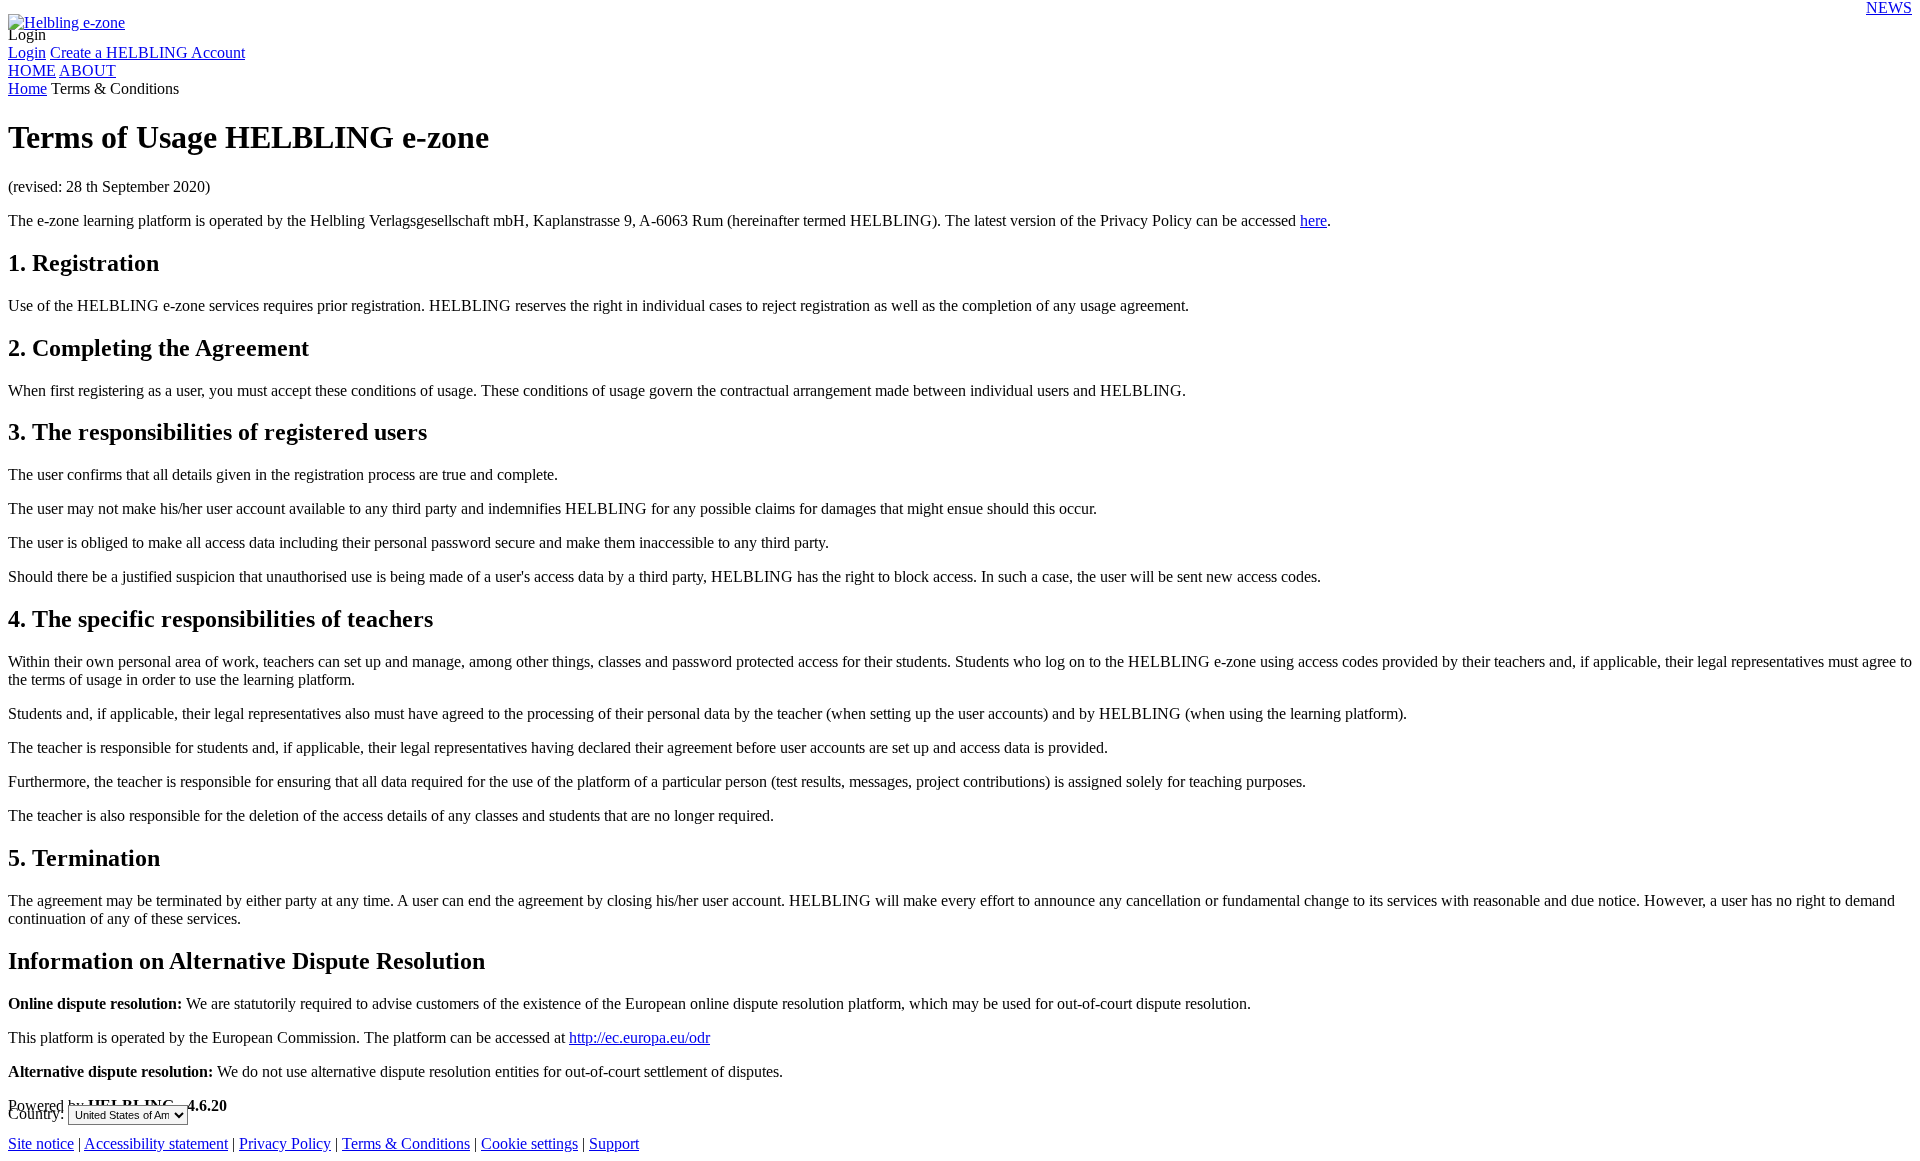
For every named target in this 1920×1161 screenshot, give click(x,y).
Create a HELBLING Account (147, 52)
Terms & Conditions (406, 1143)
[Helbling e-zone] (66, 16)
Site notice (41, 1143)
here (1313, 220)
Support (614, 1143)
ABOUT (87, 70)
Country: (36, 1113)
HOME (32, 70)
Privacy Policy (285, 1143)
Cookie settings (529, 1143)
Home (27, 88)
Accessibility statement (156, 1143)
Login (27, 34)
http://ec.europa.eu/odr (639, 1037)
